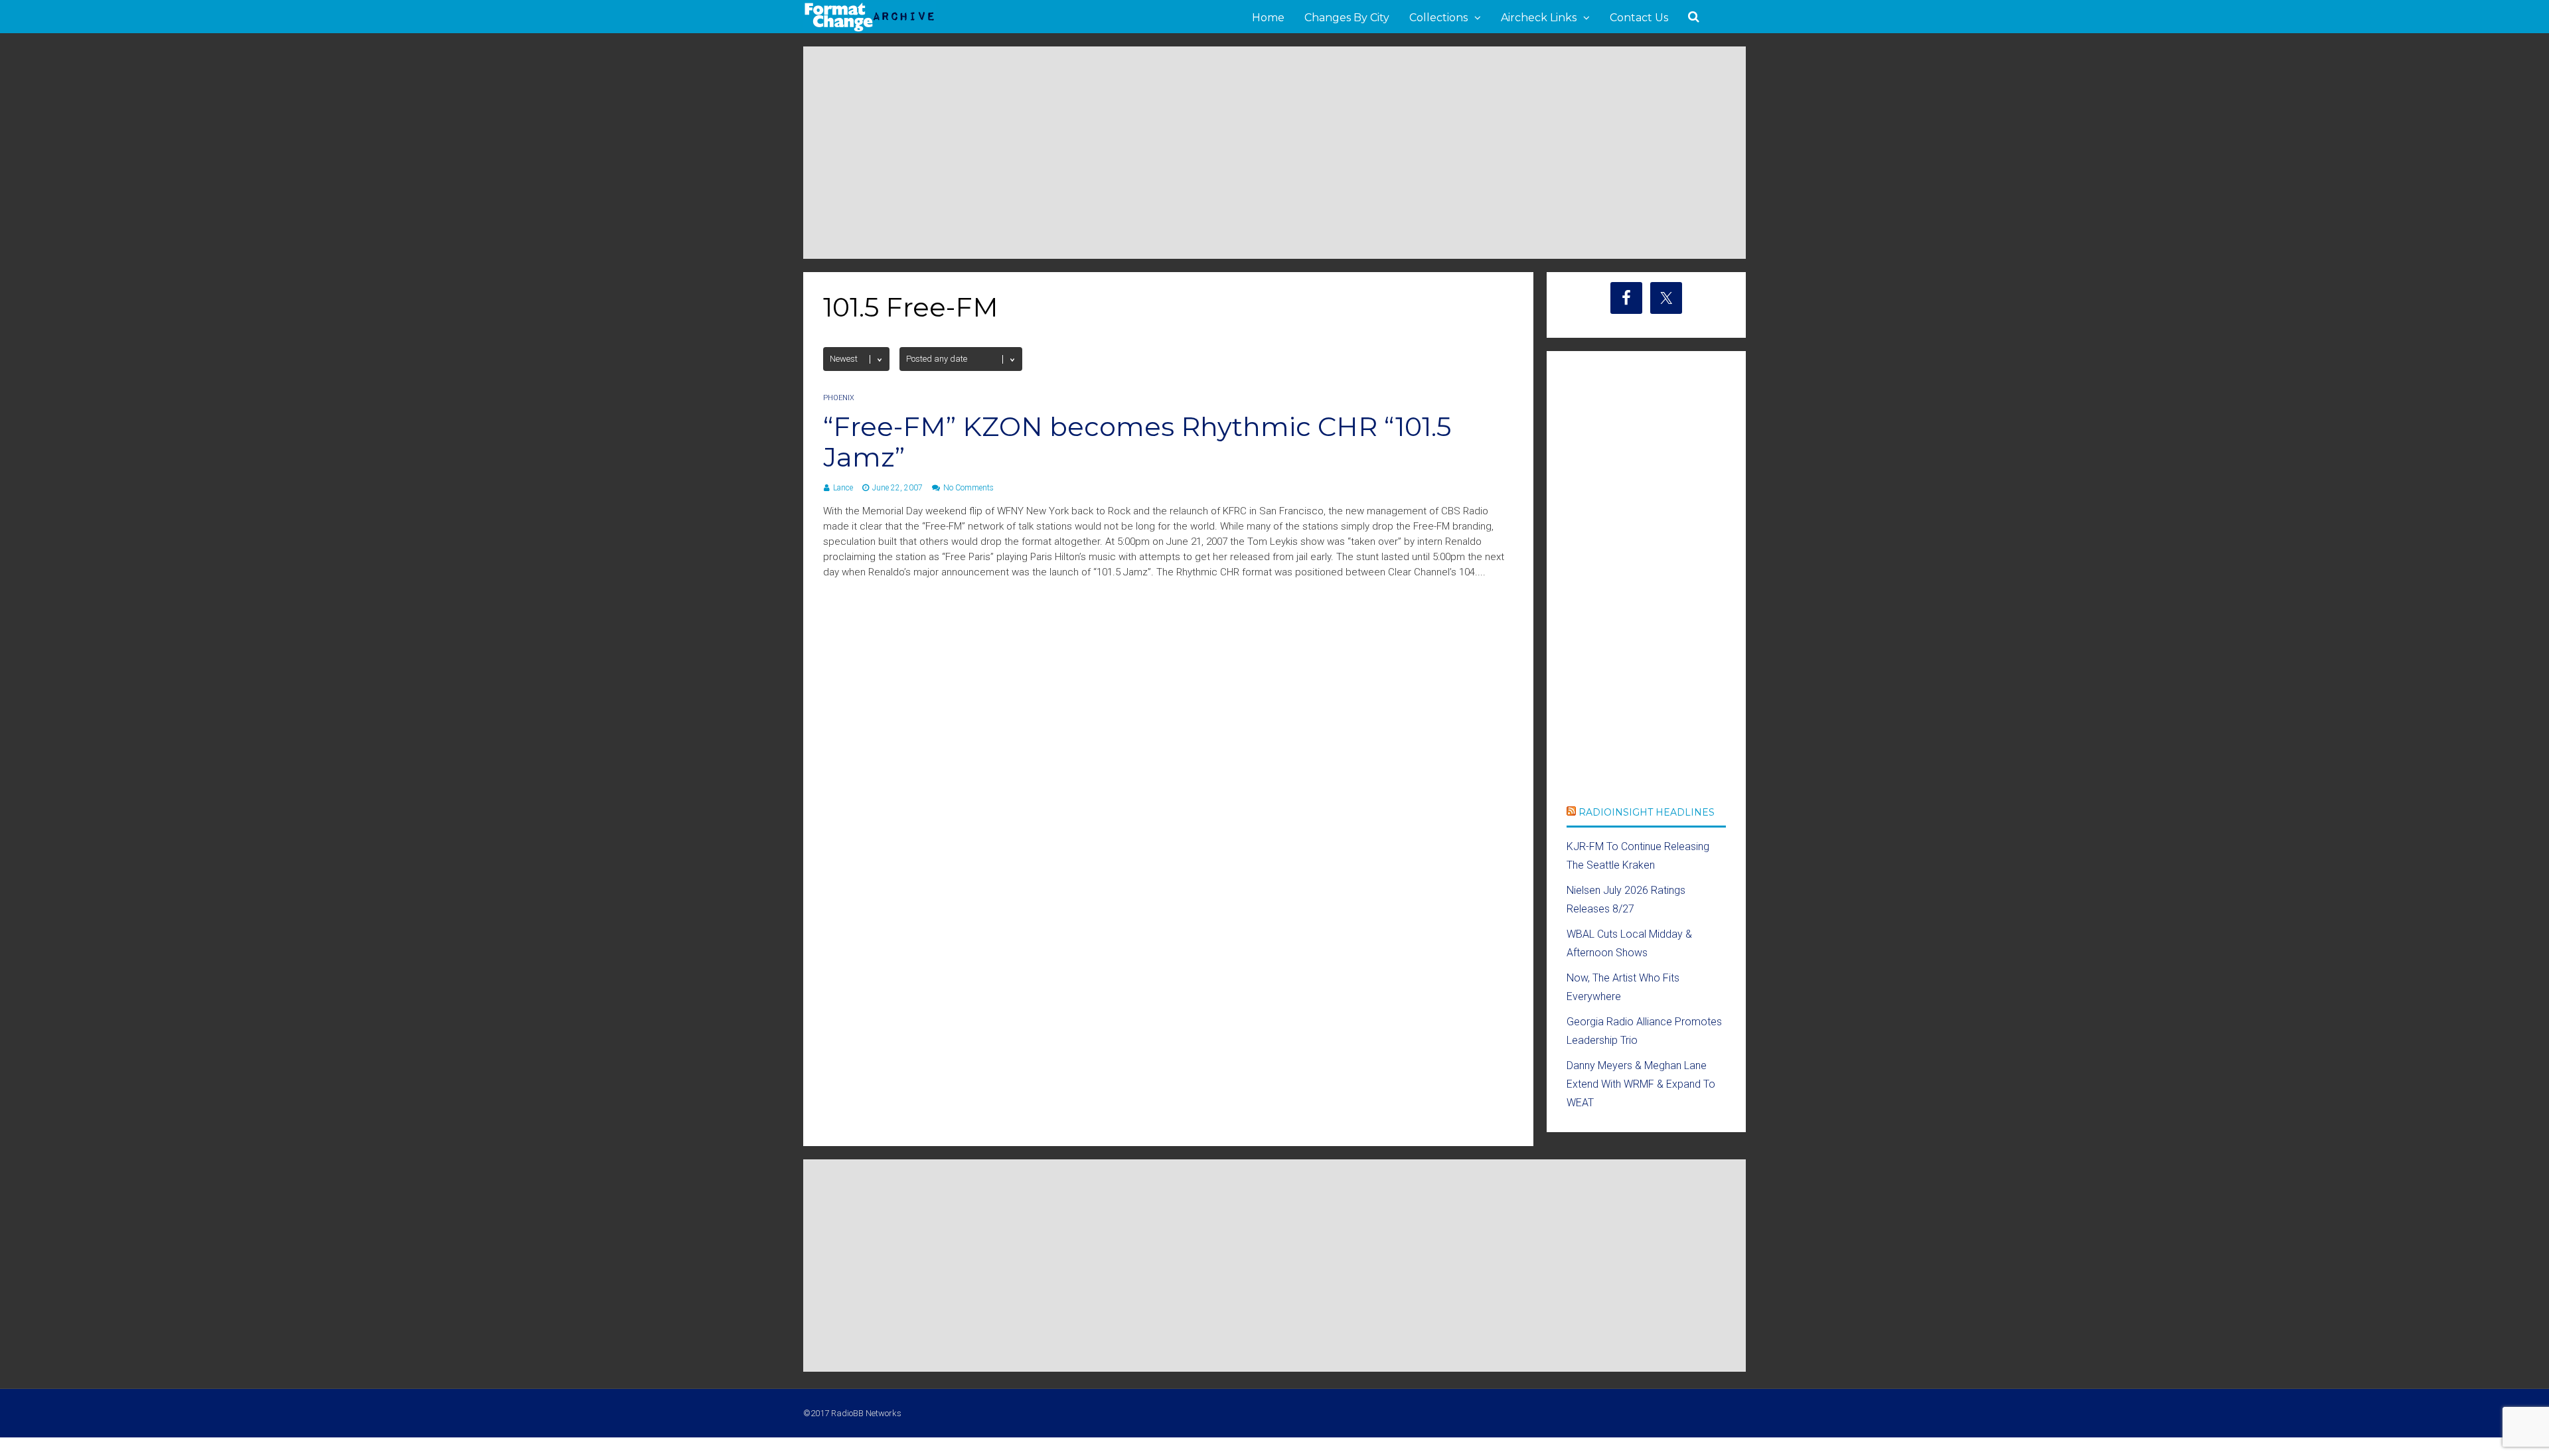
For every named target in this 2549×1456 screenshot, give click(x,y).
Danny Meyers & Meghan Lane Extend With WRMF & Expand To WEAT (1641, 1084)
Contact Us (1639, 18)
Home (1268, 18)
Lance (843, 488)
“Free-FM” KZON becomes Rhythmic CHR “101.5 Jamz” (1137, 442)
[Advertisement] (1274, 153)
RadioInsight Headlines (1647, 812)
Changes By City (1347, 18)
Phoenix (839, 398)
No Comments (968, 488)
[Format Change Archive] (870, 29)
